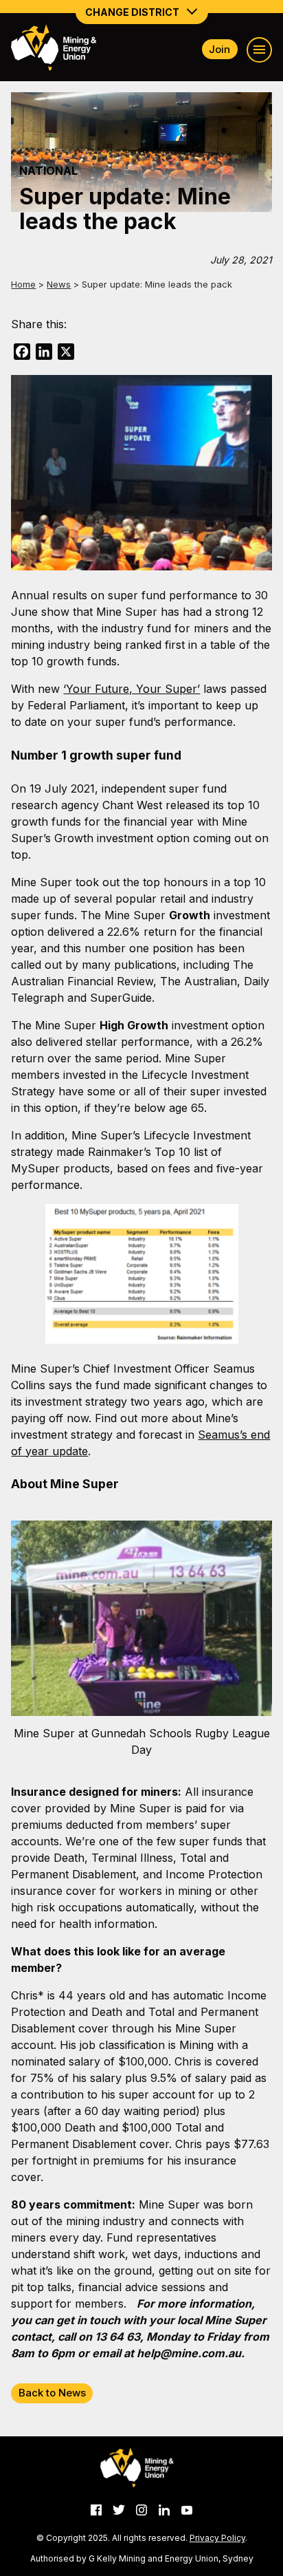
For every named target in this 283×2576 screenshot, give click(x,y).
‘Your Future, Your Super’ (132, 689)
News (59, 284)
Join (219, 49)
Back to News (52, 2393)
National (48, 171)
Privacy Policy (217, 2538)
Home (23, 284)
